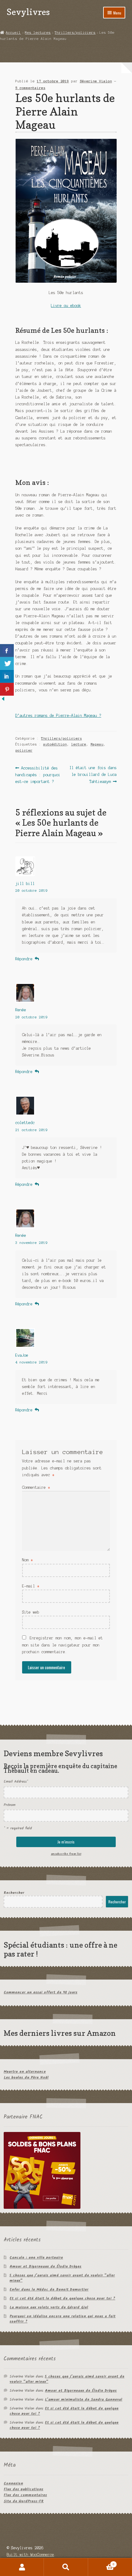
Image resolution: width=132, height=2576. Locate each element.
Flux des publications (23, 2489)
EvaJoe (22, 1355)
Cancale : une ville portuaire (36, 2257)
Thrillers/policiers (75, 33)
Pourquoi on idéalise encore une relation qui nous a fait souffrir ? (62, 2319)
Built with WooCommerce (30, 2555)
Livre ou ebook (66, 306)
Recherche (66, 2567)
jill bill (25, 884)
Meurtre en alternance (25, 2072)
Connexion (13, 2483)
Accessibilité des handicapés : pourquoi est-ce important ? (38, 775)
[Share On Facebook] (7, 651)
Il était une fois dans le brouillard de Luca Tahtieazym (93, 775)
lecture (79, 744)
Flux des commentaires (25, 2495)
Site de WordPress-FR (24, 2501)
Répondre (24, 959)
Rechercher (14, 1893)
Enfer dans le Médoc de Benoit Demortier (49, 2289)
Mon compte (22, 2567)
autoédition (55, 744)
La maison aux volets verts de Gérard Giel (49, 2307)
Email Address (16, 1782)
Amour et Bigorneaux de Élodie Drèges (45, 2266)
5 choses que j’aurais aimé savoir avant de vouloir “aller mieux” (62, 2278)
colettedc (25, 1123)
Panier (101, 2563)
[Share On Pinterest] (7, 689)
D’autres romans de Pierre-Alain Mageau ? (58, 716)
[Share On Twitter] (7, 663)
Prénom (10, 1805)
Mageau (97, 744)
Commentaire (36, 1487)
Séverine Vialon (96, 81)
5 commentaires (30, 88)
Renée (21, 1010)
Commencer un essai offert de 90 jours (41, 1992)
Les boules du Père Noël (26, 2077)
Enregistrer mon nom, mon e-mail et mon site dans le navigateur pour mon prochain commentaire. (62, 1645)
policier (24, 750)
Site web (31, 1612)
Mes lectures (38, 33)
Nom (27, 1560)
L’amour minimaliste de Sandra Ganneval (83, 2399)
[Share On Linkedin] (7, 676)
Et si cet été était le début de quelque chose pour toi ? (62, 2298)
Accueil (13, 33)
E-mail (31, 1586)
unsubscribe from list (66, 1854)
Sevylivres (28, 12)
